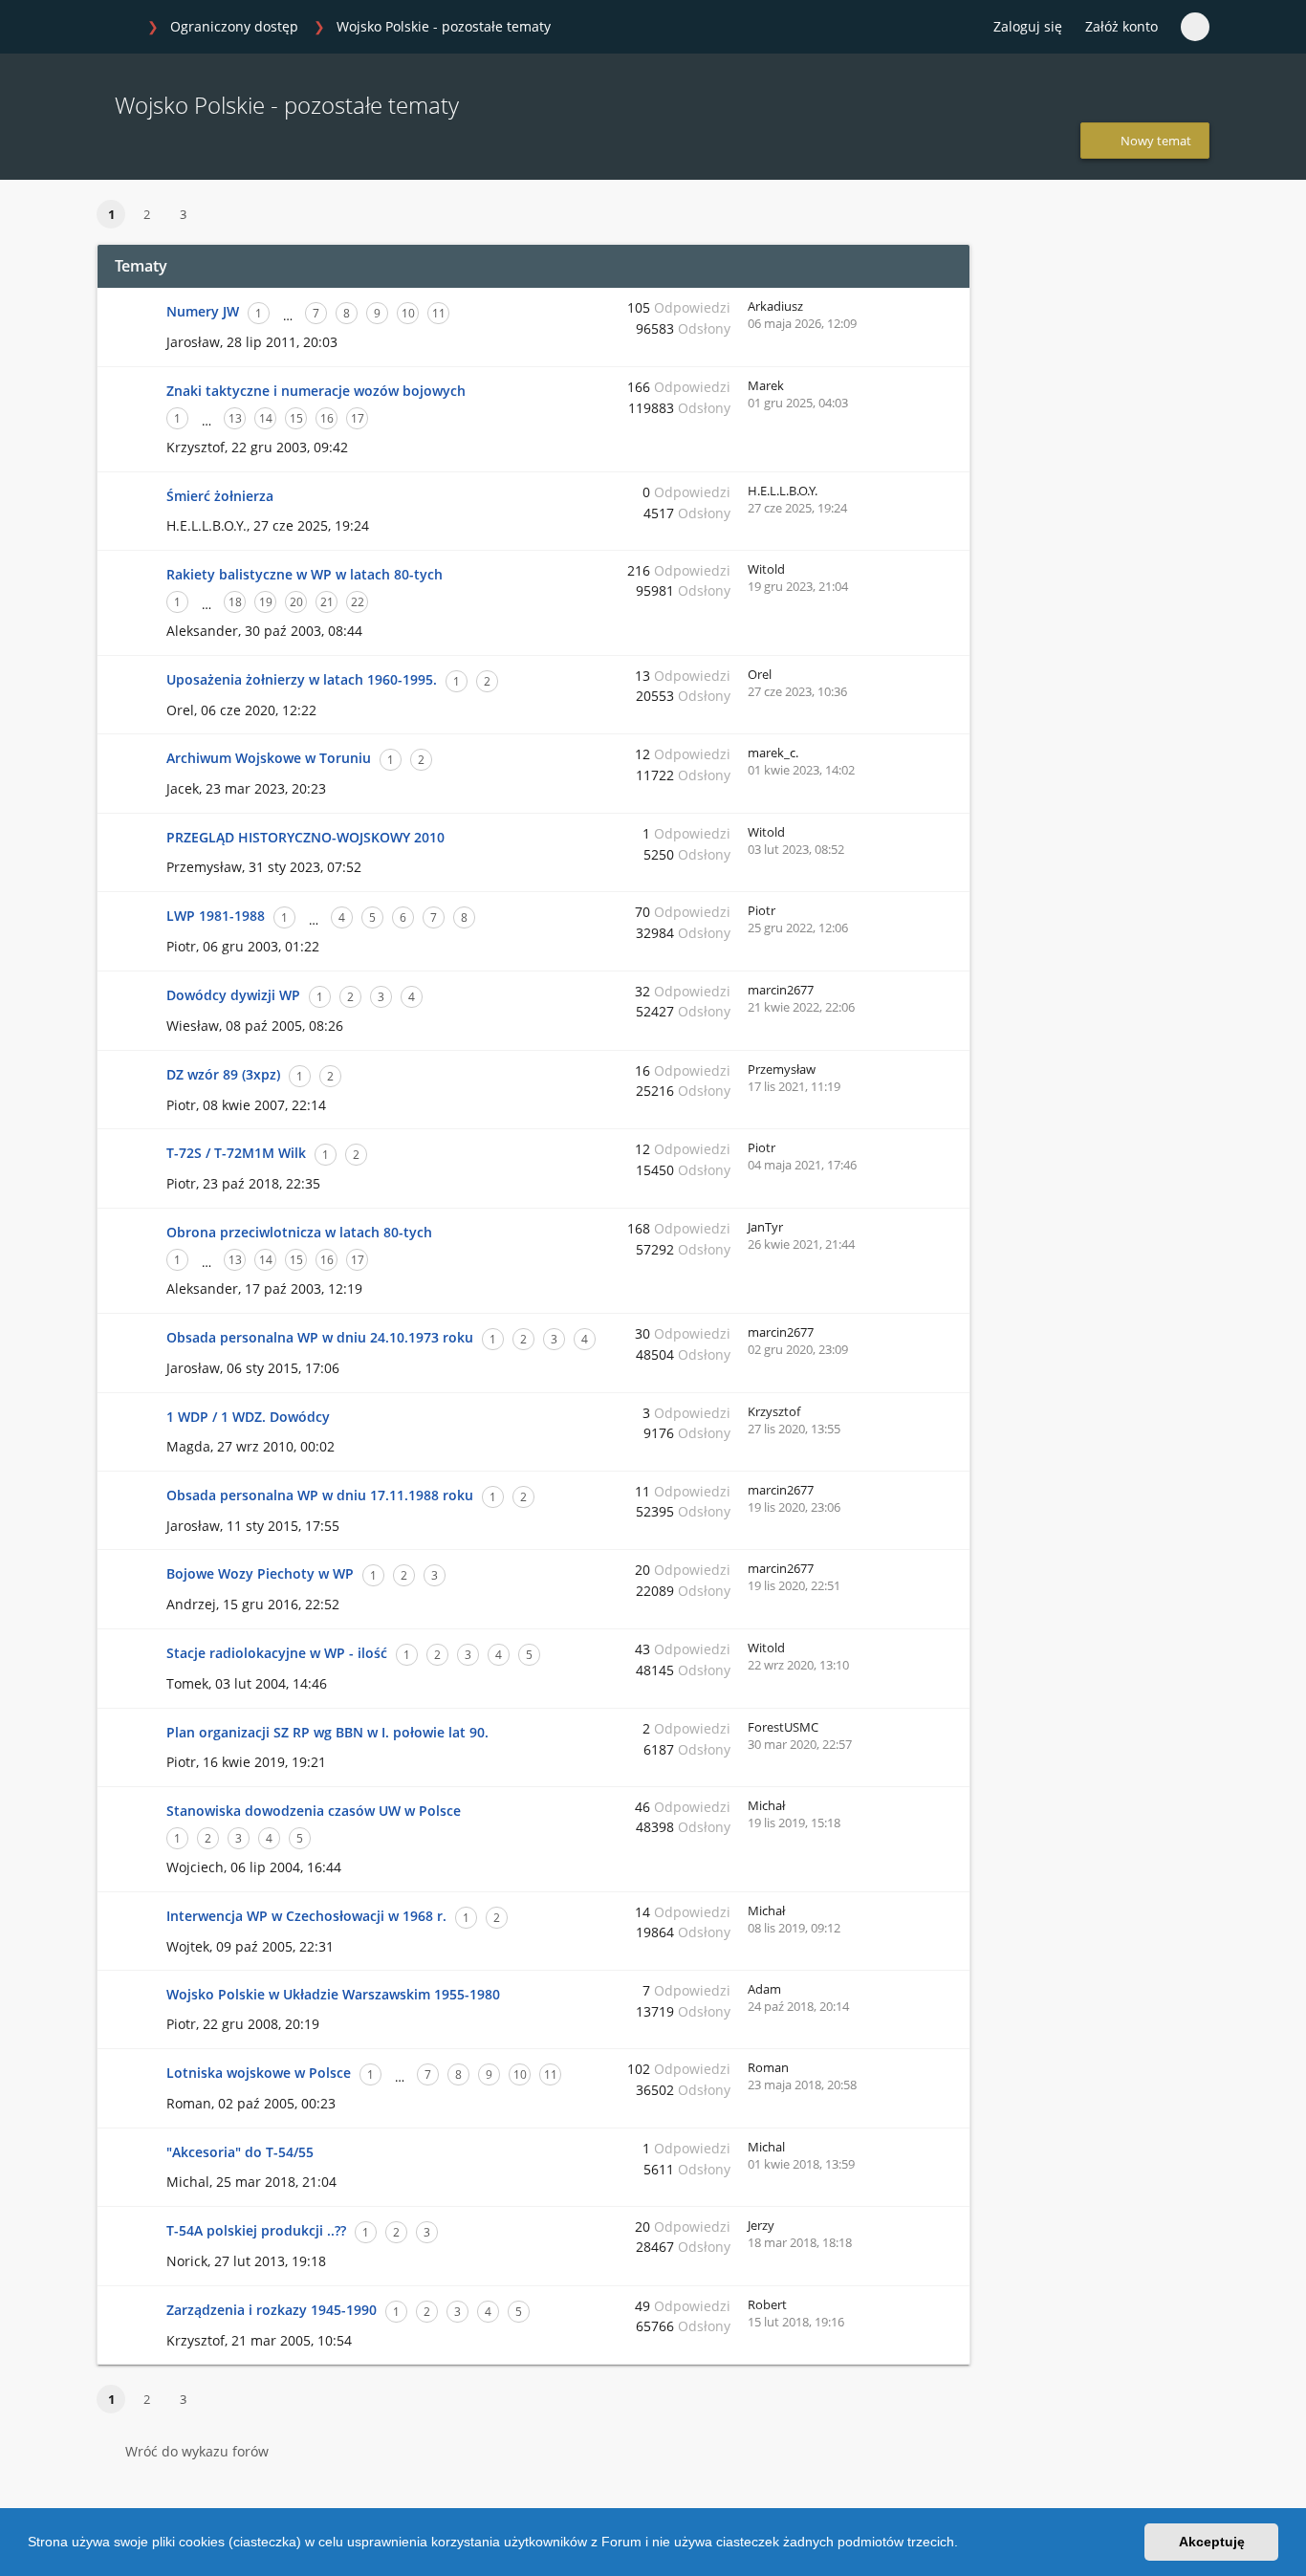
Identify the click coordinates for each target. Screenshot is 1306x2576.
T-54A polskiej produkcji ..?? (256, 2230)
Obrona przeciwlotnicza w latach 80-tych (299, 1232)
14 (266, 418)
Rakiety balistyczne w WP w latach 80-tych (305, 574)
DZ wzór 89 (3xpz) (223, 1074)
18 (235, 602)
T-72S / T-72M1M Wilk (236, 1153)
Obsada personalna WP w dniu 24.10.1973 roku (320, 1337)
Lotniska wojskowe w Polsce (259, 2073)
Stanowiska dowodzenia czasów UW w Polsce (314, 1811)
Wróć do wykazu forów (197, 2451)
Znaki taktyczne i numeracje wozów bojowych (316, 391)
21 (327, 602)
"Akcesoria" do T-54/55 (240, 2152)
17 (358, 418)
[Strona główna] (117, 28)
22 (358, 602)
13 (235, 418)
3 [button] (183, 214)
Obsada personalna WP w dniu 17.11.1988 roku (320, 1495)
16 (327, 418)
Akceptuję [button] (1212, 2542)
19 (266, 602)
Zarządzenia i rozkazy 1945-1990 (272, 2310)
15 (296, 418)
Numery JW (203, 311)
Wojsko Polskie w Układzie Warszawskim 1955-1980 (333, 1994)
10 (408, 313)
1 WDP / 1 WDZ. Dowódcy (248, 1417)
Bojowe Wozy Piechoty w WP (260, 1573)
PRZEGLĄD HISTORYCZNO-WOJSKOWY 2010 (305, 837)
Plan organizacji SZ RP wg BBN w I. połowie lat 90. (327, 1732)
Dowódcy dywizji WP (233, 995)
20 (296, 602)
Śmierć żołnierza (220, 496)
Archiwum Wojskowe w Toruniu (269, 758)
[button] (965, 2544)
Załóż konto (1121, 26)
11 (439, 313)
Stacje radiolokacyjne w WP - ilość (277, 1653)
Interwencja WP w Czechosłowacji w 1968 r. (306, 1916)
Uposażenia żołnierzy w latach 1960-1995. (302, 679)
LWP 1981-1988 (216, 916)
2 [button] (147, 214)
